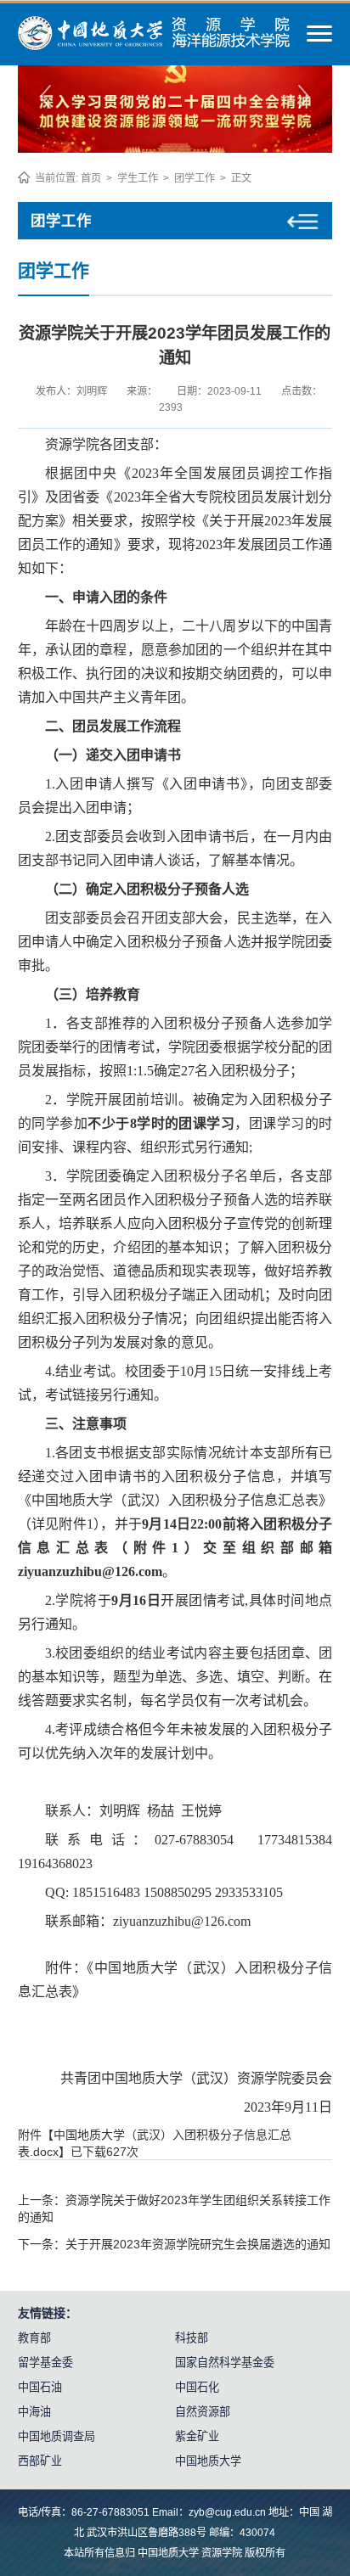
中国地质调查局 (56, 2436)
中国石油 (40, 2387)
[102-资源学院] (154, 46)
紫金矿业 (197, 2436)
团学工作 (195, 178)
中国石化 (197, 2387)
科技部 (192, 2338)
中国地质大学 (208, 2461)
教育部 (34, 2338)
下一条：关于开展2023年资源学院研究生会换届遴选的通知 (174, 2244)
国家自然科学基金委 (225, 2363)
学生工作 (138, 178)
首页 (91, 178)
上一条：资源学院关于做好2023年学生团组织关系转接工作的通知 (174, 2208)
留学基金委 (45, 2363)
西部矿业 (40, 2461)
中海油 (34, 2412)
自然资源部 (203, 2412)
